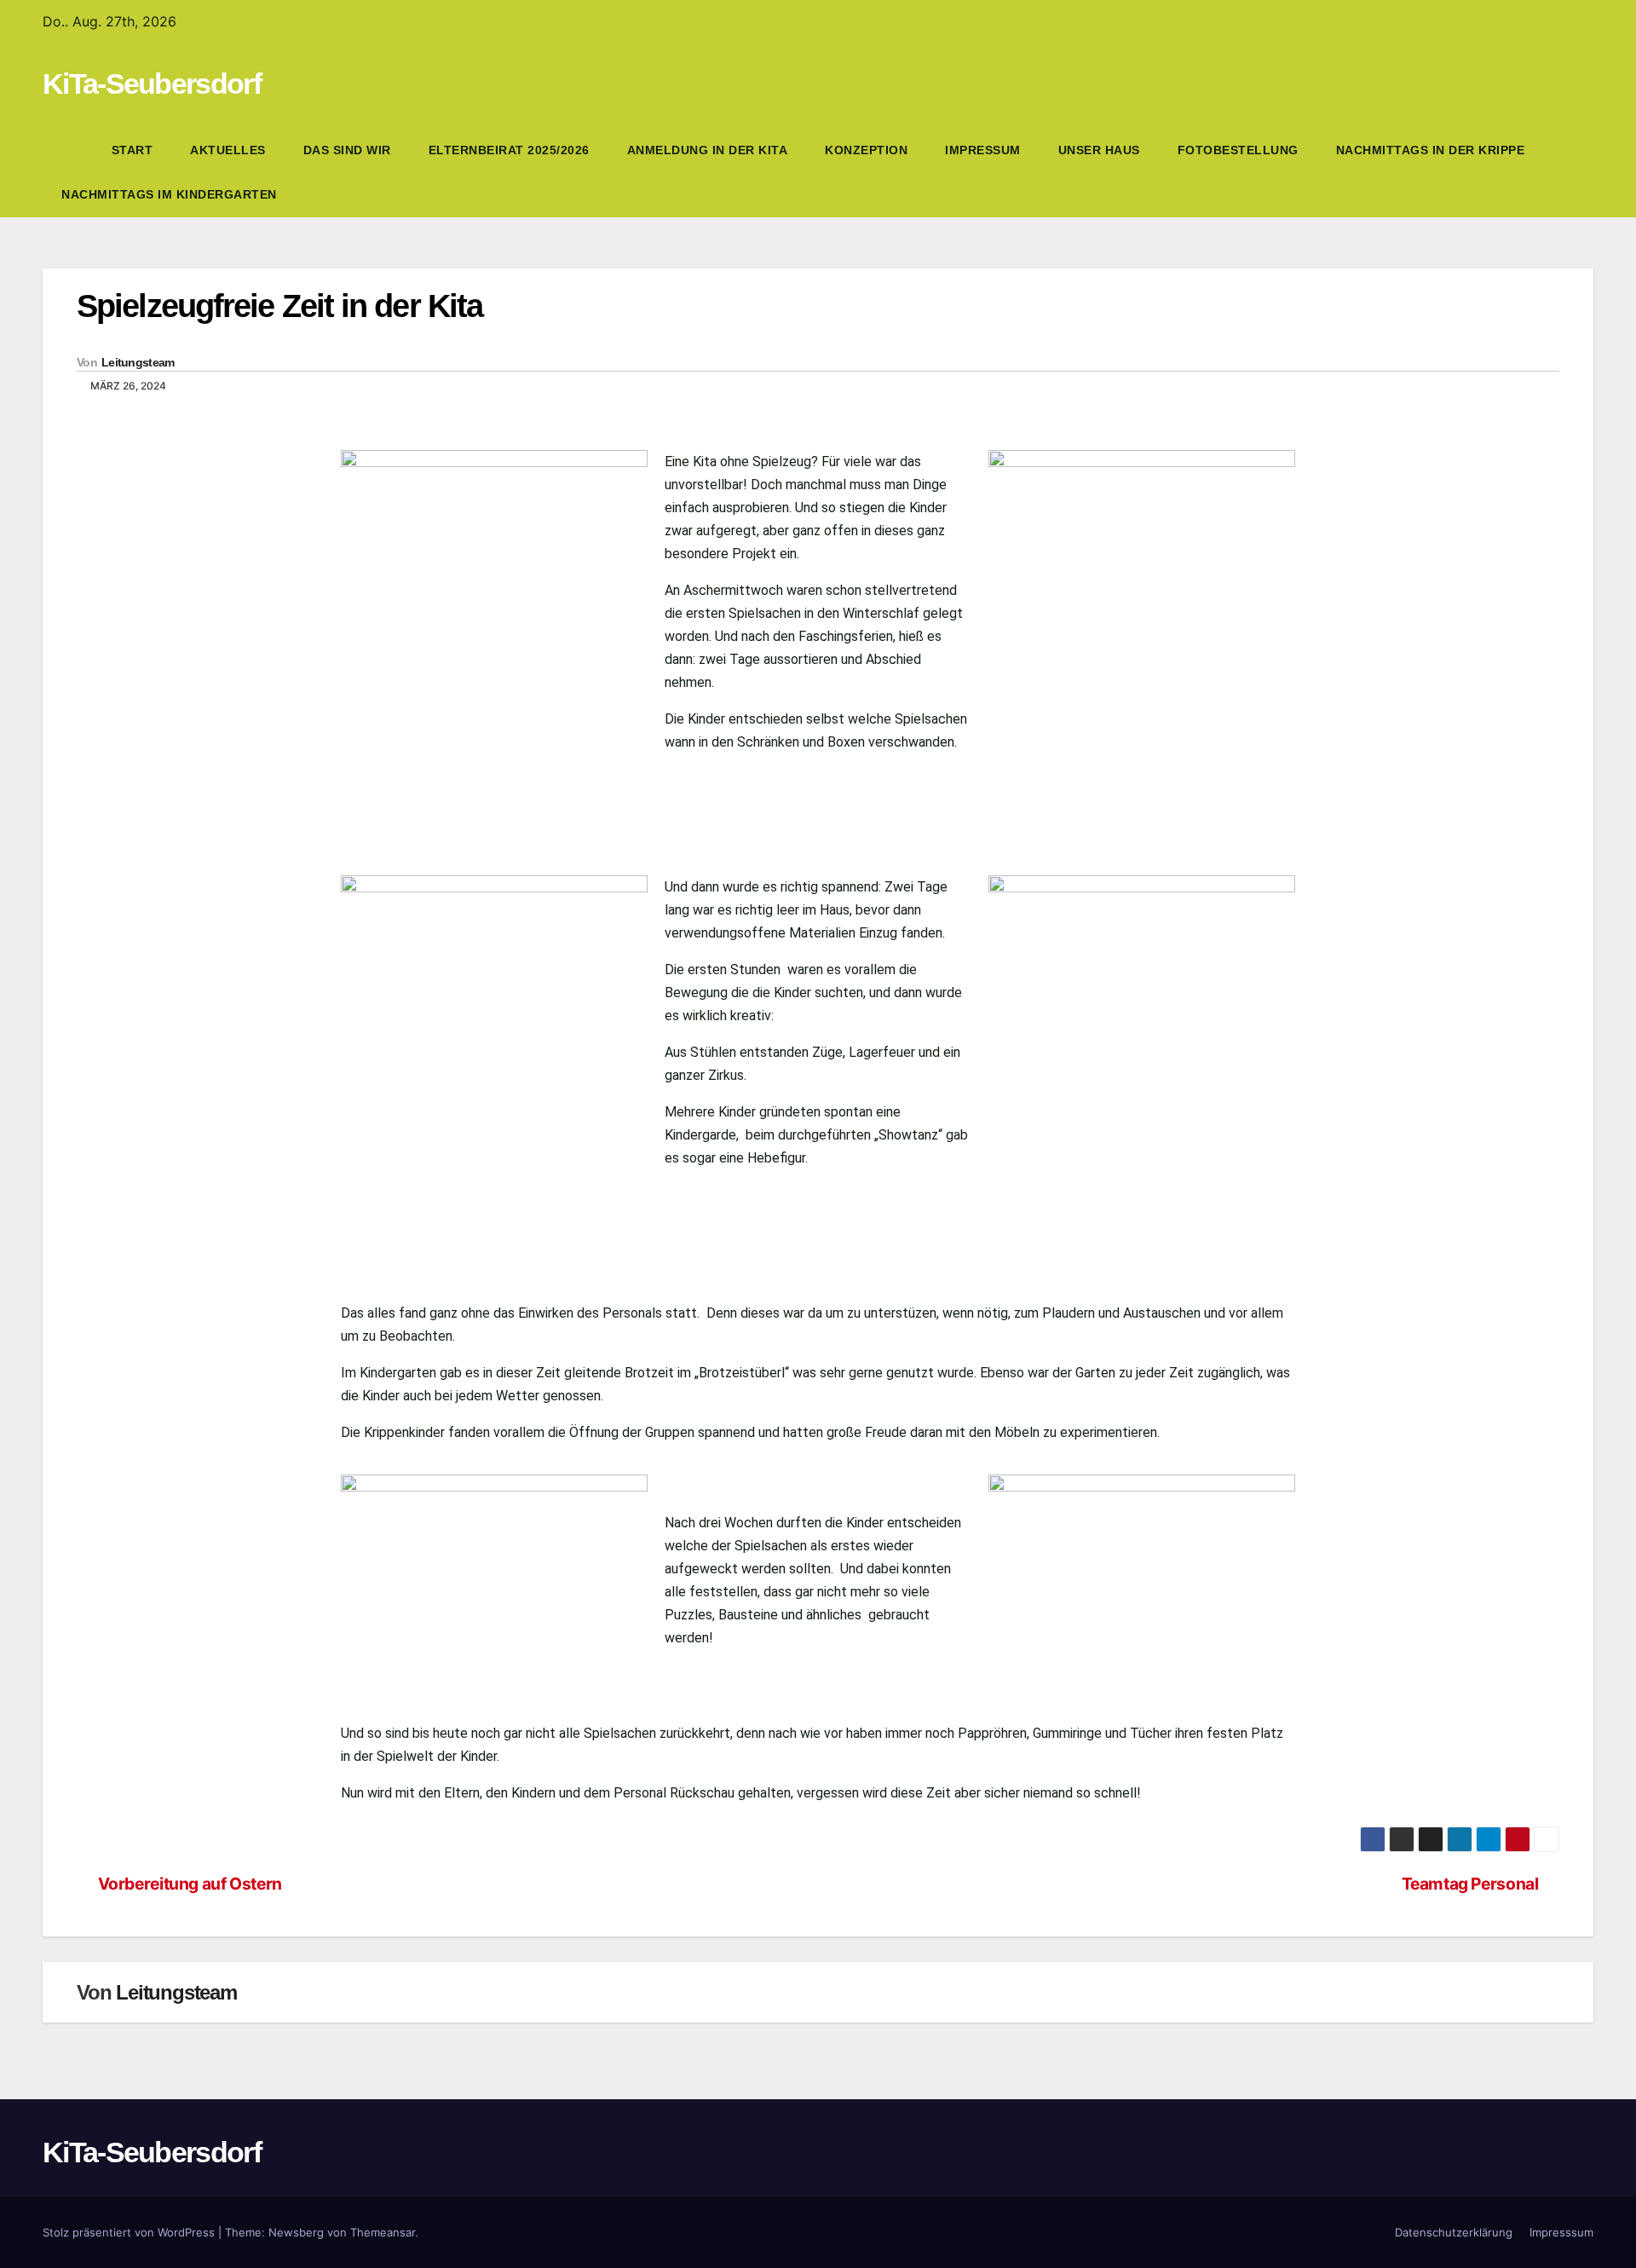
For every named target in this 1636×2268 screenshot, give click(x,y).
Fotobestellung (1238, 150)
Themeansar (383, 2232)
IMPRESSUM (983, 150)
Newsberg (296, 2232)
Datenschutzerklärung (1454, 2232)
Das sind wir (347, 150)
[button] (1581, 172)
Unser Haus (1099, 150)
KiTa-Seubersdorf (152, 84)
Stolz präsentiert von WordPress (130, 2232)
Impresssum (1561, 2232)
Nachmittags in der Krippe (1431, 150)
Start (132, 150)
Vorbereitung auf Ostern (190, 1884)
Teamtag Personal (1470, 1884)
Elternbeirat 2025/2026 (509, 150)
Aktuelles (228, 150)
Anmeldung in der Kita (708, 150)
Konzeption (866, 150)
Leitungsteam (138, 362)
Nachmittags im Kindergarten (169, 194)
